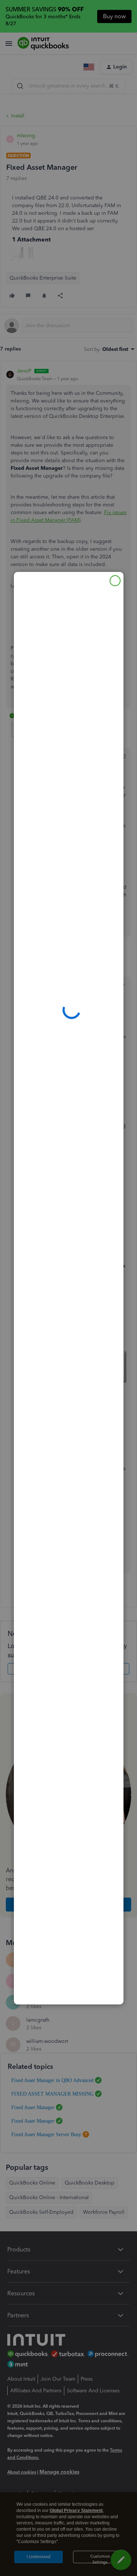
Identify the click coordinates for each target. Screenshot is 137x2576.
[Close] (115, 581)
